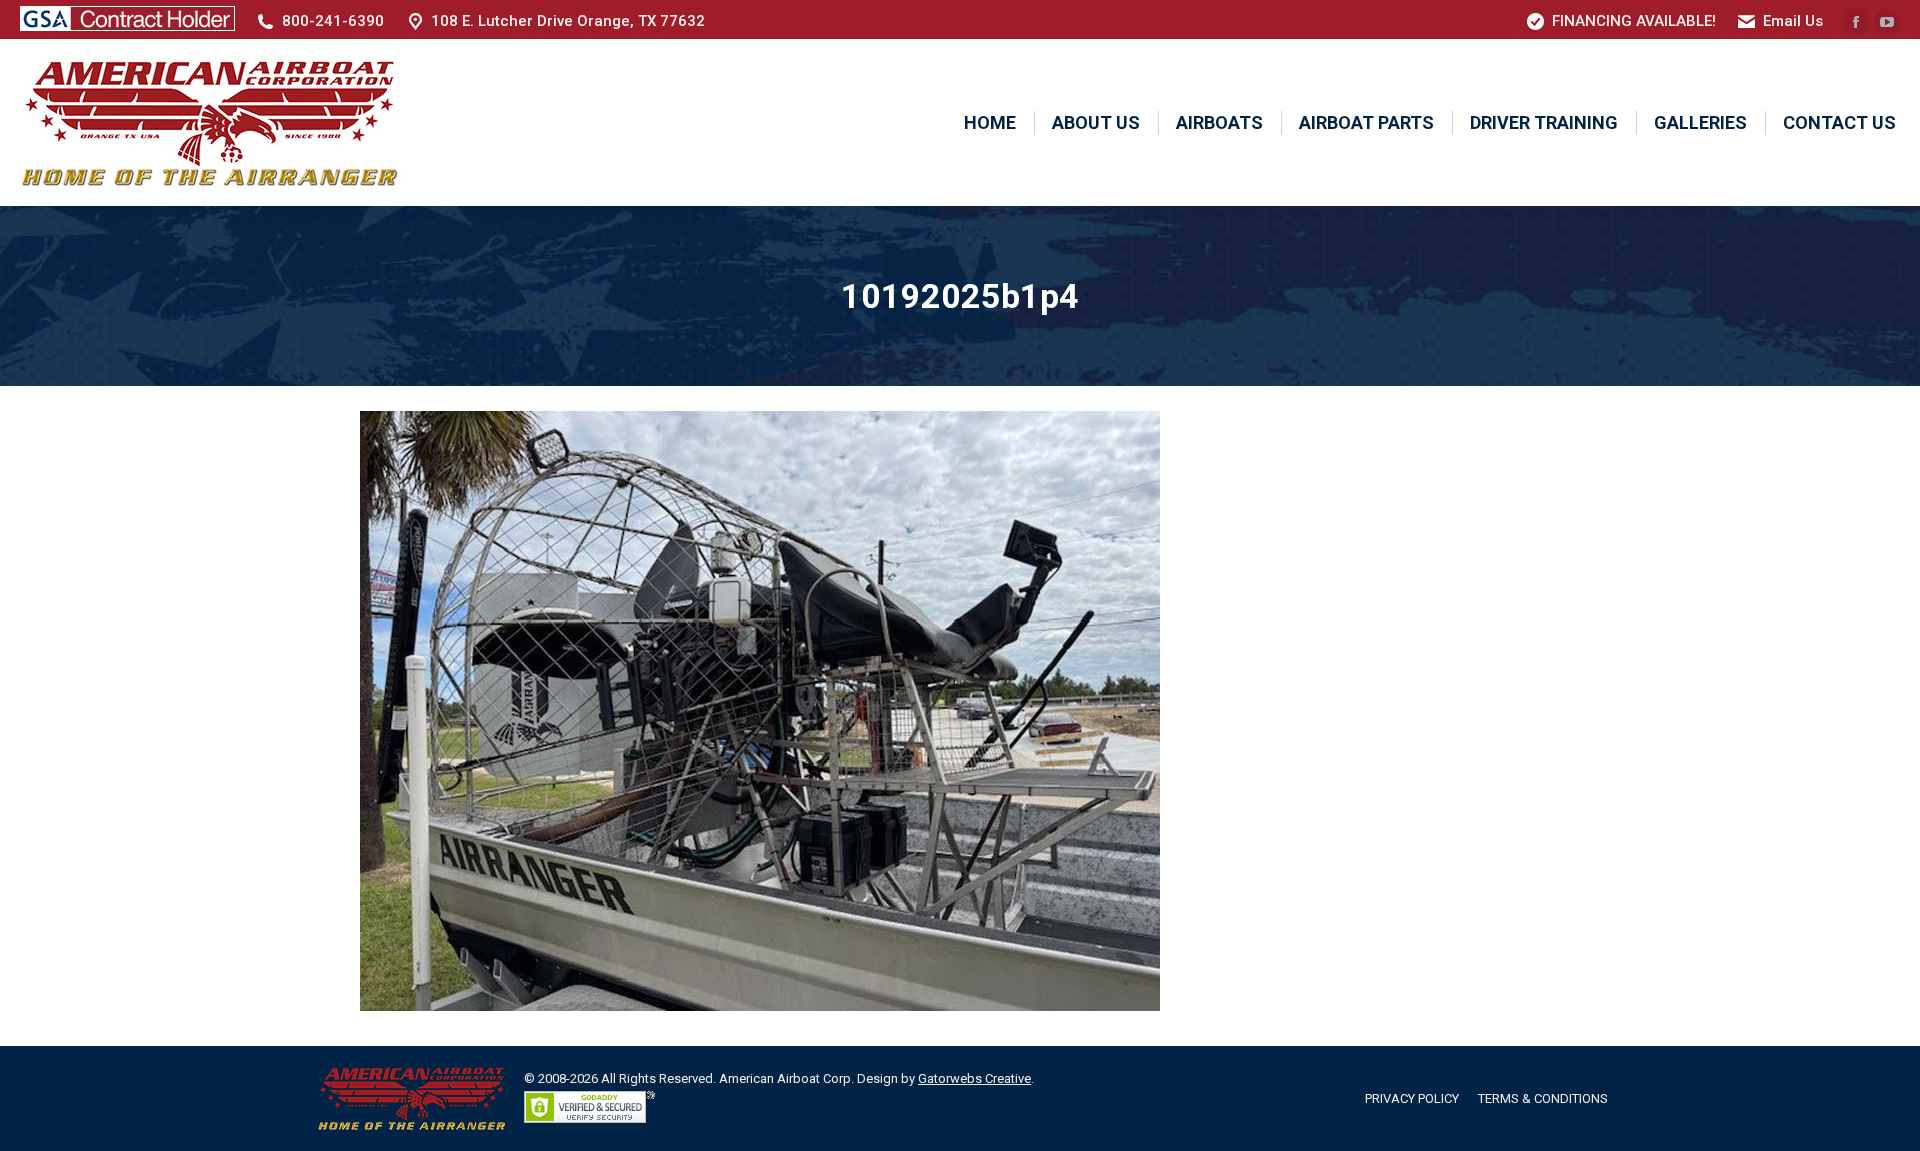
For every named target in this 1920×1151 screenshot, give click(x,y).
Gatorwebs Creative (974, 1078)
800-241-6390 (333, 21)
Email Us (1793, 21)
